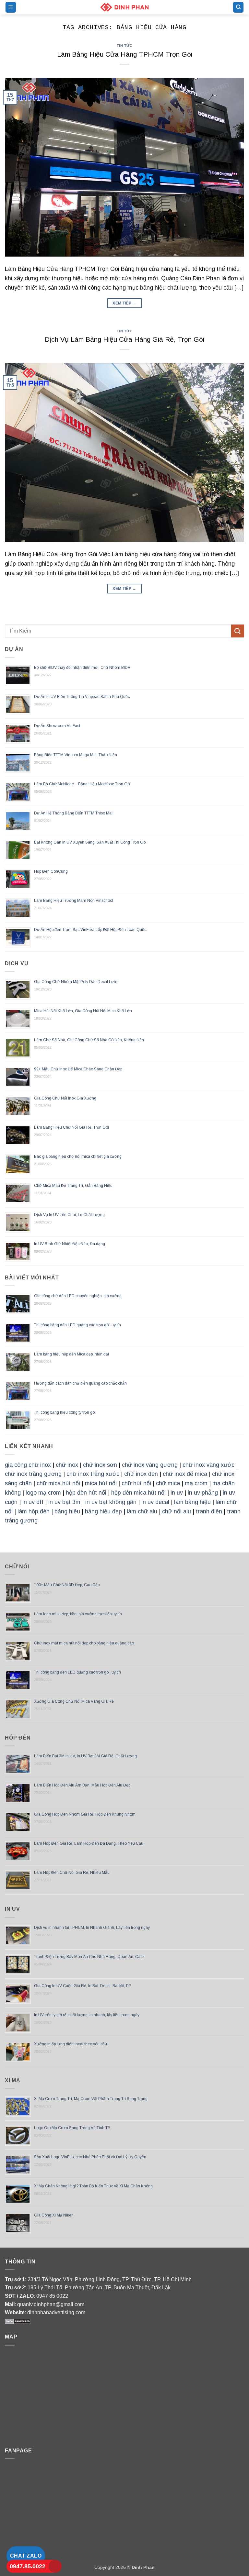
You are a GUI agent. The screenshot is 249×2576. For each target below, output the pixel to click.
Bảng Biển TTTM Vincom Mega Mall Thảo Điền (76, 755)
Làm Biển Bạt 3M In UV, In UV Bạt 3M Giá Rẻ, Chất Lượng (85, 1756)
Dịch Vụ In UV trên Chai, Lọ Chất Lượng (69, 1215)
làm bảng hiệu (192, 1502)
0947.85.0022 (28, 2566)
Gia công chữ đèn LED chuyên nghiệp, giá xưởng (78, 1296)
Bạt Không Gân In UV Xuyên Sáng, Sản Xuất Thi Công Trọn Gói (90, 842)
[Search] (238, 7)
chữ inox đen (141, 1474)
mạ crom (196, 1483)
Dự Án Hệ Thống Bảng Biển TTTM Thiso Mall (74, 813)
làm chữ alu (142, 1511)
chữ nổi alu (177, 1511)
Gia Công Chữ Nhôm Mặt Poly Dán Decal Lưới (76, 982)
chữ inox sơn (100, 1465)
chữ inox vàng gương (150, 1465)
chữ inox (67, 1465)
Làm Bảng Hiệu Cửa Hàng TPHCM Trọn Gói (125, 54)
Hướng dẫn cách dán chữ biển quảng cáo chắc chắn (80, 1383)
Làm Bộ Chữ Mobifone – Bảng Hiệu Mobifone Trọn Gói (82, 784)
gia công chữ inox (28, 1465)
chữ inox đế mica (185, 1474)
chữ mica (168, 1483)
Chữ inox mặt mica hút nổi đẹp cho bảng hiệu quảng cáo (84, 1643)
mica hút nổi (101, 1483)
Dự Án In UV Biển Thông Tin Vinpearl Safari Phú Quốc (82, 697)
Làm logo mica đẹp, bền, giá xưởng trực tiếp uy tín (78, 1614)
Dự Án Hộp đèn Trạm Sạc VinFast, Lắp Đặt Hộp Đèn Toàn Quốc (90, 930)
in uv (177, 1493)
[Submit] (238, 631)
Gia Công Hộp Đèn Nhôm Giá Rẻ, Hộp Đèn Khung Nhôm (85, 1814)
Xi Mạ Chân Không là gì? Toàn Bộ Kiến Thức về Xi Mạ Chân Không (93, 2186)
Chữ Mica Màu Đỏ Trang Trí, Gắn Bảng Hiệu (73, 1186)
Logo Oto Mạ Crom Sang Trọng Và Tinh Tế (72, 2128)
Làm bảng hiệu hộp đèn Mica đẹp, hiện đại (71, 1354)
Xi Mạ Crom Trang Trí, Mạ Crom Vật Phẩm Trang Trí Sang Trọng (91, 2099)
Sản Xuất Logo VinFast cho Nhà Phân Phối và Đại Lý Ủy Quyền (90, 2157)
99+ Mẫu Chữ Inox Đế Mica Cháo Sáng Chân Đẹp (78, 1069)
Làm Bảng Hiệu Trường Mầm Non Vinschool (74, 901)
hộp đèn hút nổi (86, 1493)
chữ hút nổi (136, 1483)
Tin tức (125, 46)
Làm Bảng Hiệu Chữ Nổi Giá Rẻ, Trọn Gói (71, 1127)
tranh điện (209, 1511)
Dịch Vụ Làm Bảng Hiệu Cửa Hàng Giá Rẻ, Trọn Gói (124, 339)
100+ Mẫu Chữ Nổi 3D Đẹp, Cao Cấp (67, 1585)
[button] (11, 7)
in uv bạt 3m (64, 1502)
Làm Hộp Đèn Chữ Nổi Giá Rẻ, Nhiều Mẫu (72, 1873)
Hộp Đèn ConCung (51, 871)
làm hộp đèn (34, 1511)
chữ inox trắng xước (93, 1474)
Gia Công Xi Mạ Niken (54, 2215)
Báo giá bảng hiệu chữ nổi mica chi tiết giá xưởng (78, 1156)
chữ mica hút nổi (58, 1483)
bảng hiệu (67, 1511)
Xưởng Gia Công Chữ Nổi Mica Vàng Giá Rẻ (74, 1701)
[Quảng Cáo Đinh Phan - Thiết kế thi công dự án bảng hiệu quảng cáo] (124, 7)
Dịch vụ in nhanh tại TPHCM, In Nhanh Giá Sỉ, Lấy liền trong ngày (92, 1928)
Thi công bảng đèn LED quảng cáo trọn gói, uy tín (77, 1325)
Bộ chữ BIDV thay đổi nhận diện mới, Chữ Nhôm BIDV (82, 668)
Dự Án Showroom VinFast (57, 726)
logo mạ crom (43, 1493)
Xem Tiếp (124, 303)
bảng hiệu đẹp (103, 1511)
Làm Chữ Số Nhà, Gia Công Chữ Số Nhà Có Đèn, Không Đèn (89, 1040)
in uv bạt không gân (111, 1502)
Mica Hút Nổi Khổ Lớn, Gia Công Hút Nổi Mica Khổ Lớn (83, 1011)
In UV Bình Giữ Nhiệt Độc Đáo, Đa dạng (70, 1244)
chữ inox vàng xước (208, 1465)
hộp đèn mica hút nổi (138, 1493)
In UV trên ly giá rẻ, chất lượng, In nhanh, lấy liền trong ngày (87, 2015)
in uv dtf (33, 1502)
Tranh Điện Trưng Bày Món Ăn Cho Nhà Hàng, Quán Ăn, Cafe (89, 1957)
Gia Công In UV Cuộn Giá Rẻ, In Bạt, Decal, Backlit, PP (83, 1986)
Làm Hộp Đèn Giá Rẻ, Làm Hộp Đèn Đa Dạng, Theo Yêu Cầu (89, 1843)
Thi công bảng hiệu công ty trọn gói (65, 1412)
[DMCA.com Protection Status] (18, 2321)
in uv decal (155, 1502)
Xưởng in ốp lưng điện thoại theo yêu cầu (71, 2044)
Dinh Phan (143, 2567)
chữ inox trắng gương (33, 1474)
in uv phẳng (203, 1493)
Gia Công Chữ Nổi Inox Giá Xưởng (65, 1098)
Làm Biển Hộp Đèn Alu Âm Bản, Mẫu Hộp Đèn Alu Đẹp (82, 1785)
